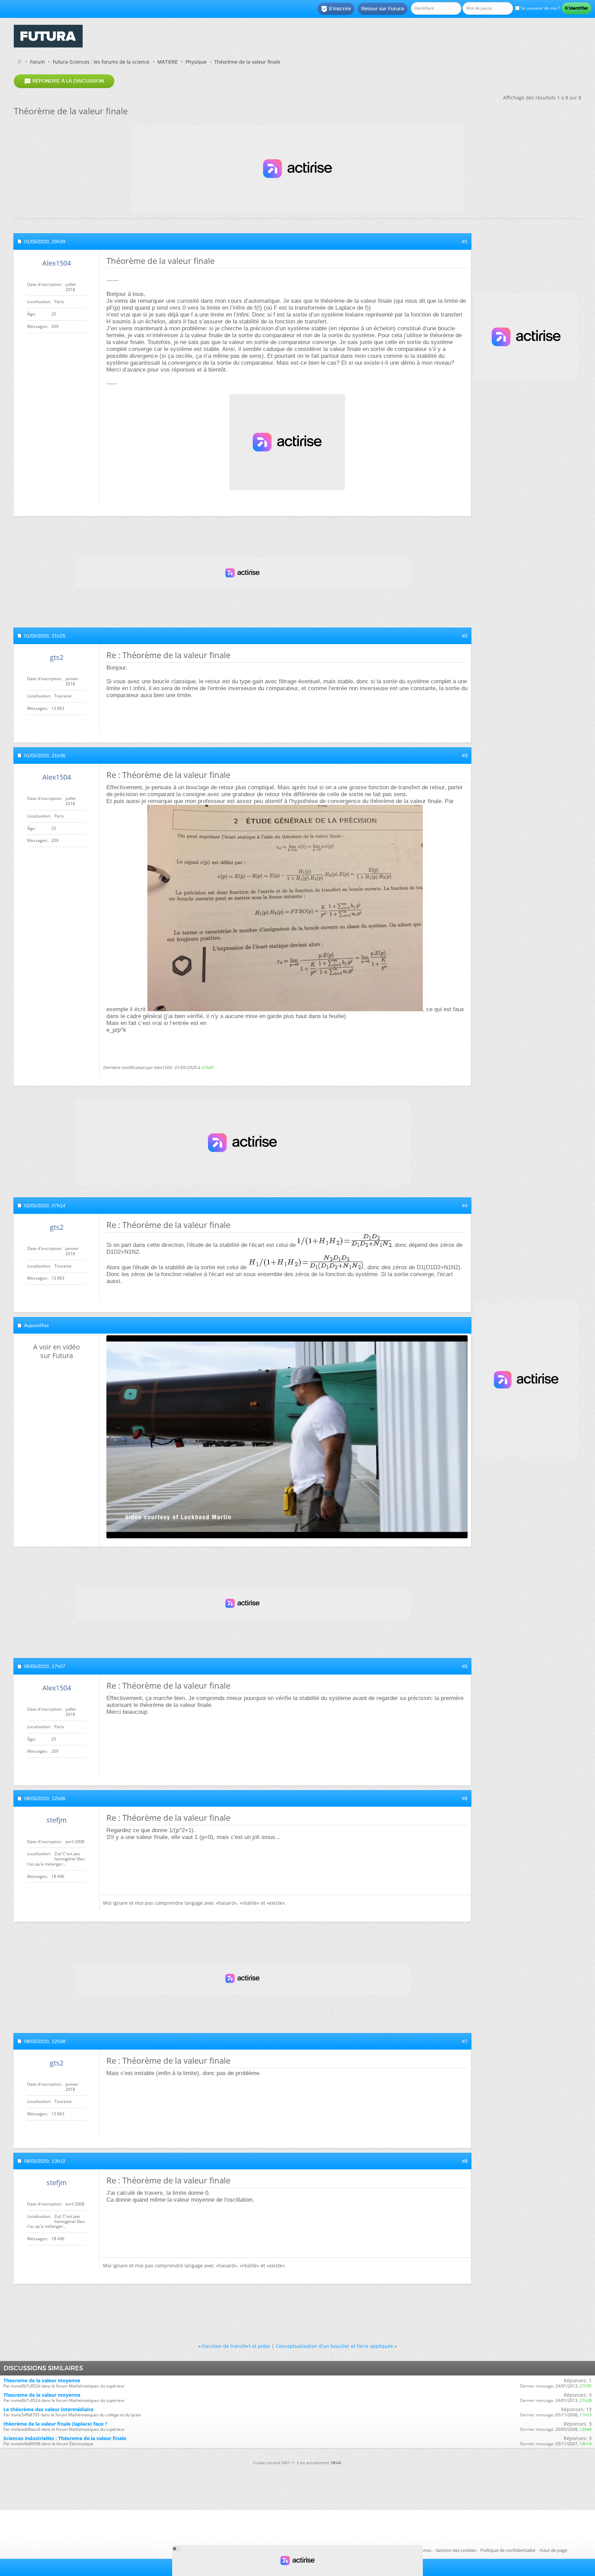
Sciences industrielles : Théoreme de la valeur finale (65, 2438)
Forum (37, 62)
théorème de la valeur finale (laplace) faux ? (55, 2424)
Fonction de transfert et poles (236, 2346)
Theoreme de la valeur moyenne (42, 2380)
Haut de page (553, 2550)
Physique (196, 62)
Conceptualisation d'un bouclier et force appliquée (335, 2346)
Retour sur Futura (383, 9)
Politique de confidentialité (508, 2550)
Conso (425, 2550)
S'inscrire (336, 9)
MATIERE (168, 62)
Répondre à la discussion (64, 81)
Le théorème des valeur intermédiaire (48, 2409)
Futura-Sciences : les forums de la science (101, 62)
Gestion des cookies (456, 2550)
